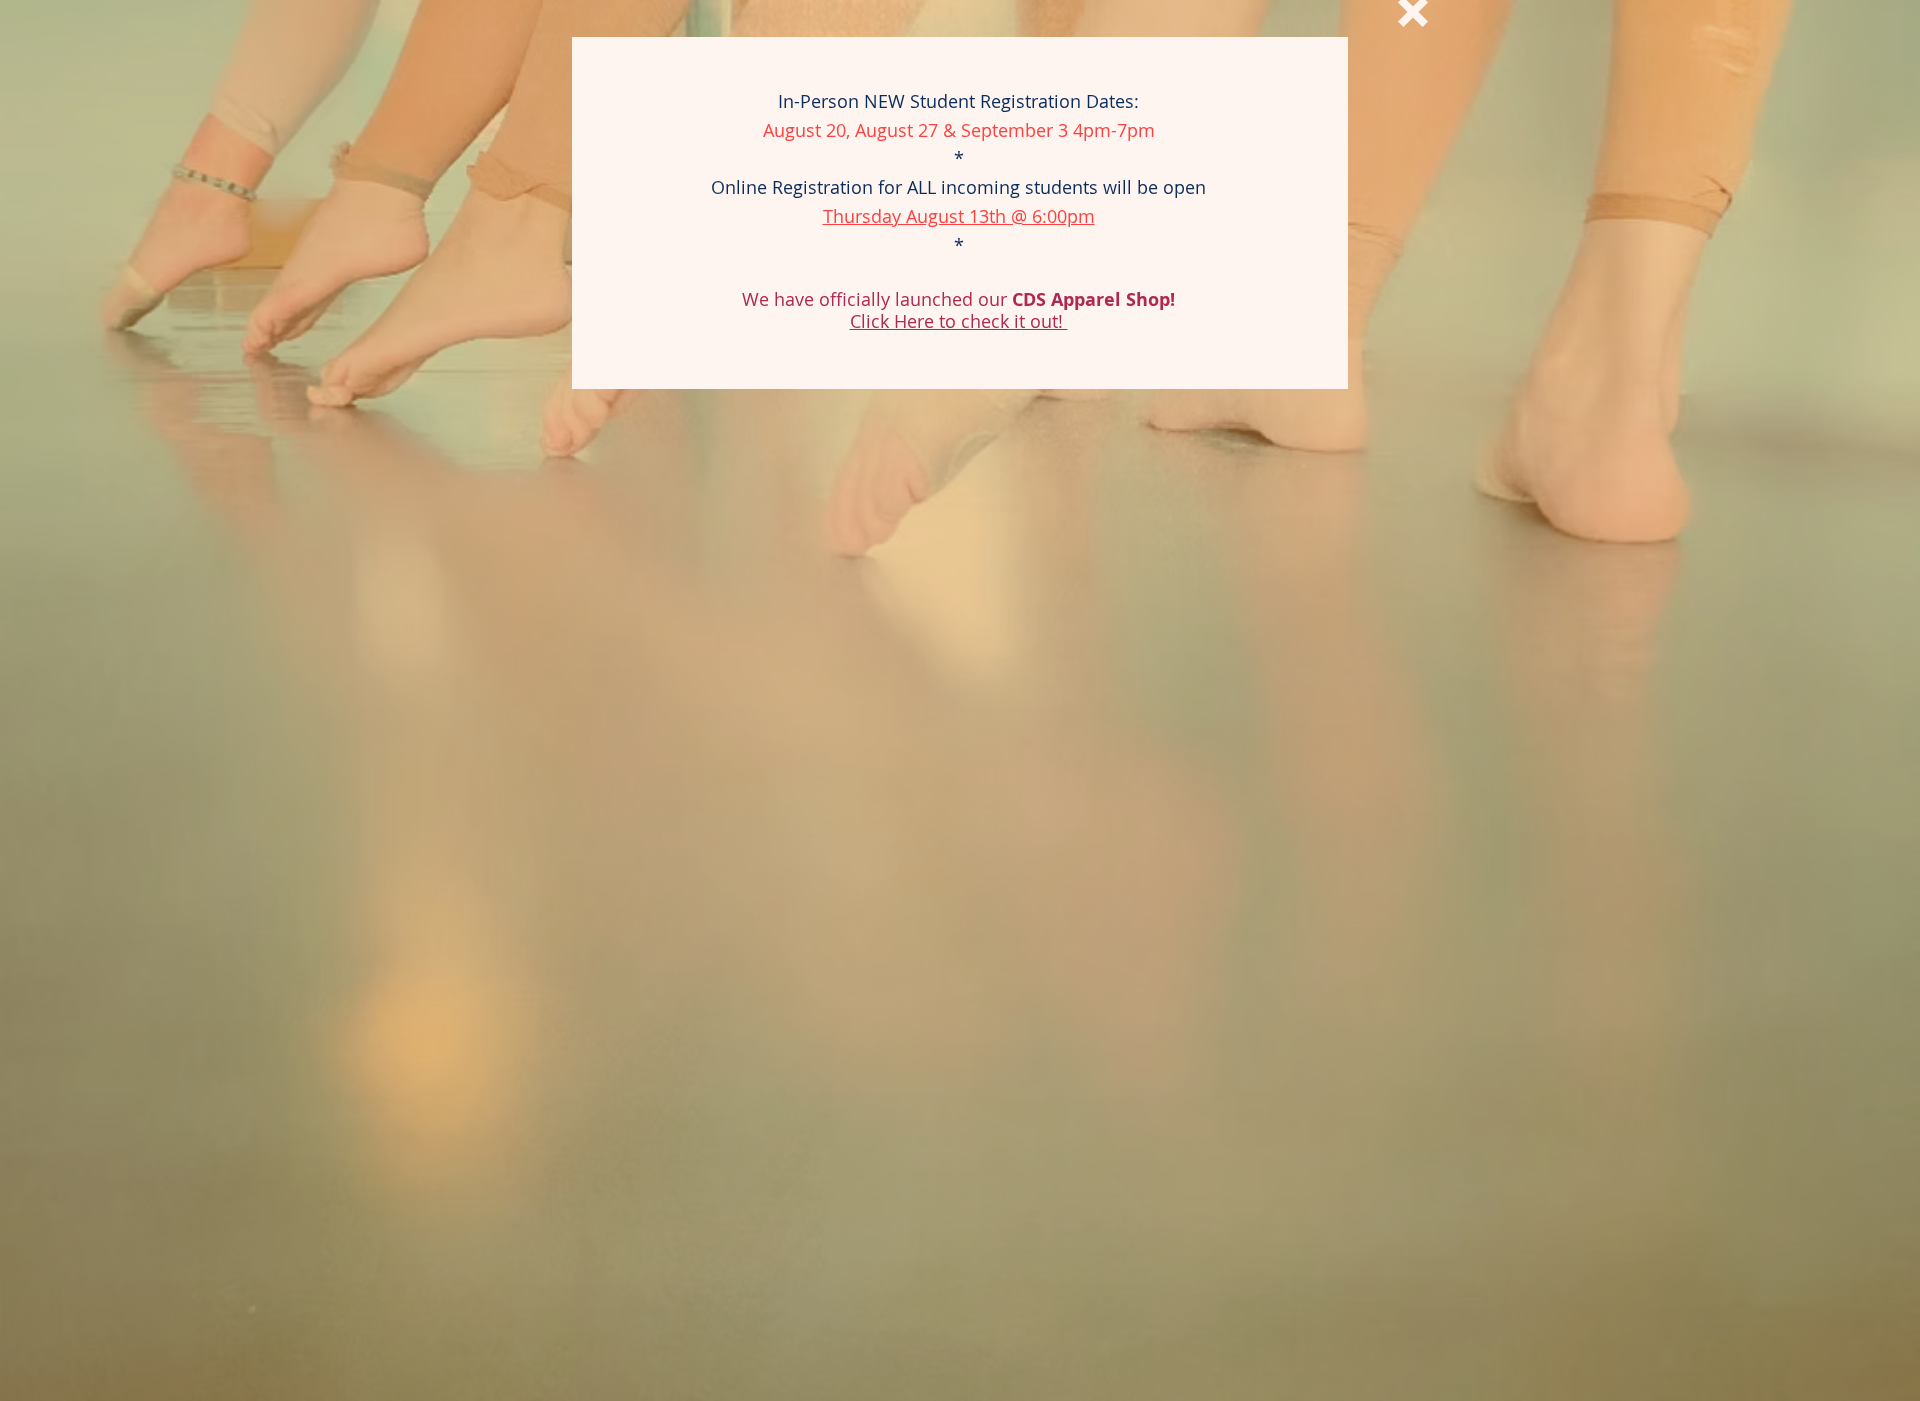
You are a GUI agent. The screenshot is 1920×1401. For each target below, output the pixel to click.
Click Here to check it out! (959, 321)
